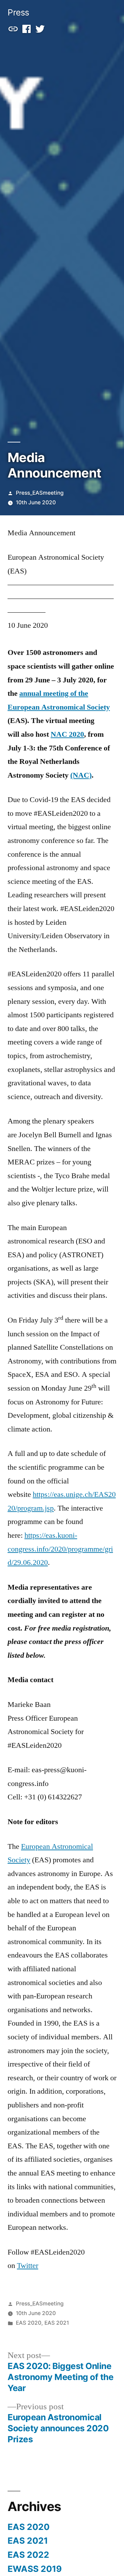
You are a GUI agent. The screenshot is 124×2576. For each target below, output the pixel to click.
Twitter (28, 2266)
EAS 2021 (57, 2323)
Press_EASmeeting (40, 493)
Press (18, 12)
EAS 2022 (28, 2555)
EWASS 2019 (35, 2569)
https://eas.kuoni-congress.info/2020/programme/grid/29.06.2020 (60, 1549)
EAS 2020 (29, 2323)
